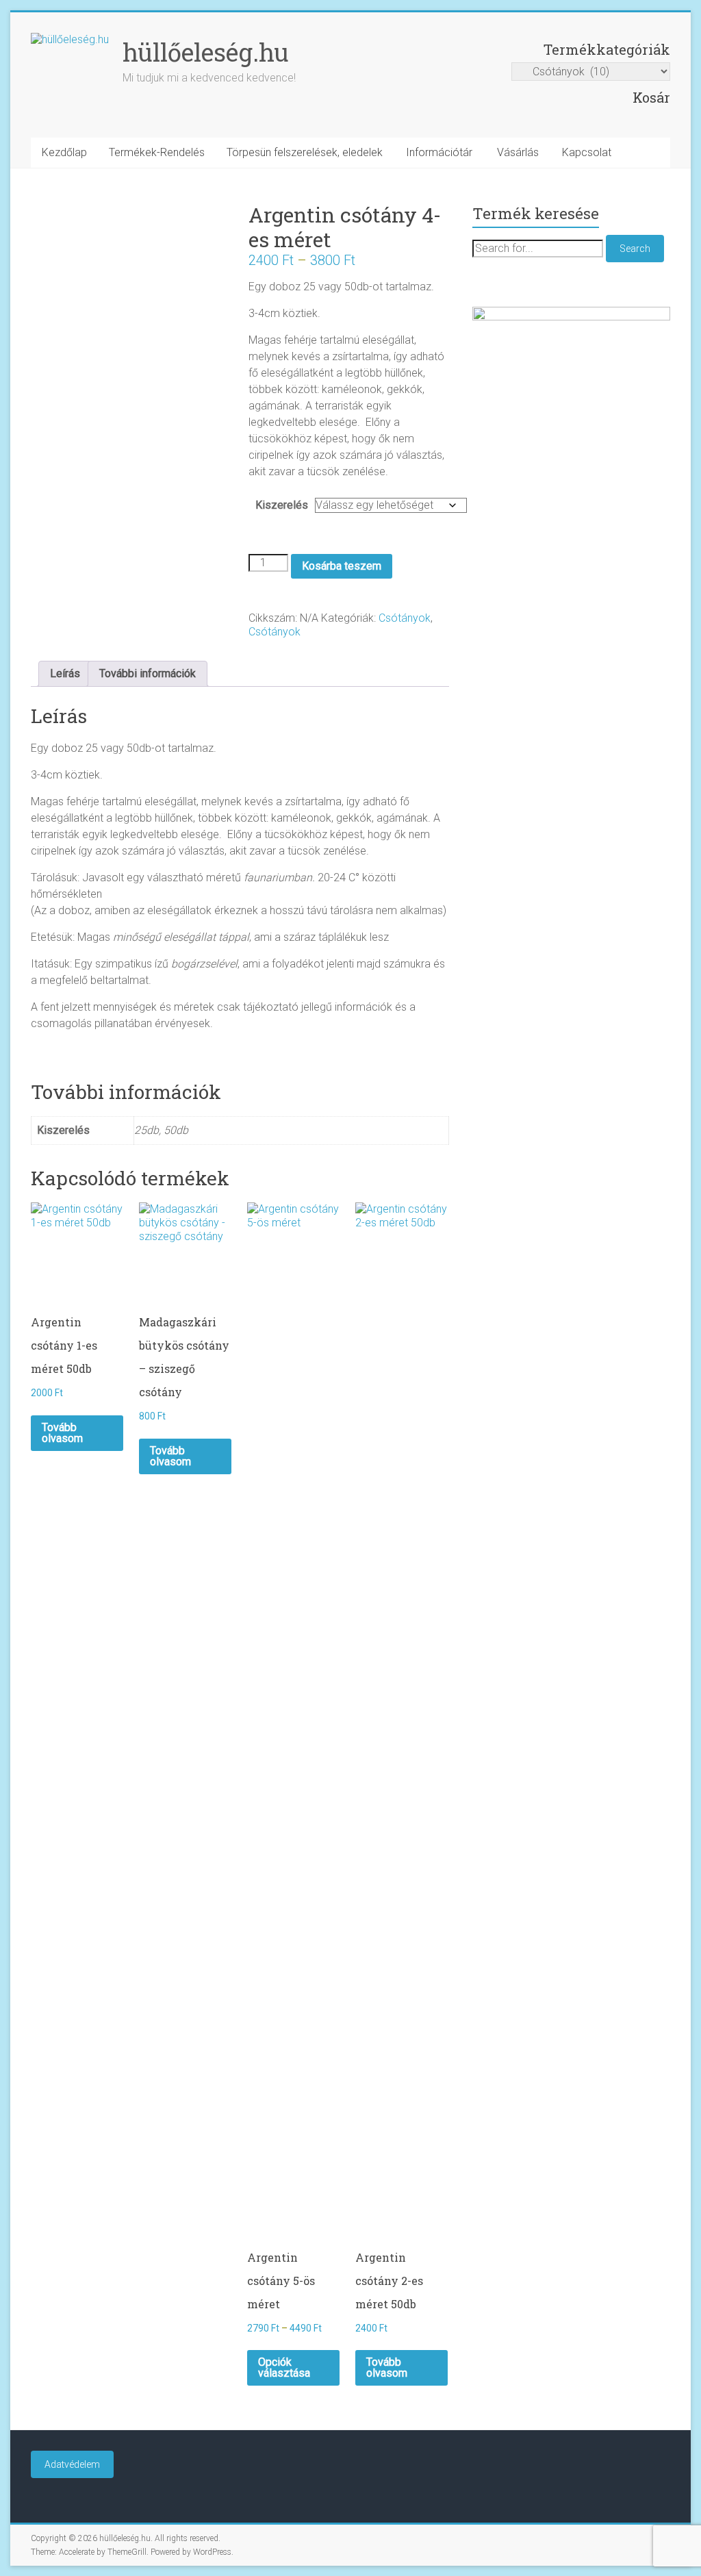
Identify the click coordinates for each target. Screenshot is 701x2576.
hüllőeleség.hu (206, 52)
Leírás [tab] (65, 673)
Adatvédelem (72, 2464)
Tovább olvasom (62, 1433)
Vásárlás (518, 152)
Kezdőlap (64, 152)
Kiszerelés (282, 505)
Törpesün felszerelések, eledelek (305, 152)
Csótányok (405, 618)
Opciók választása (284, 2367)
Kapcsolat (587, 152)
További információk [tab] (148, 673)
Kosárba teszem (342, 566)
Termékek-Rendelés (157, 152)
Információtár (439, 152)
